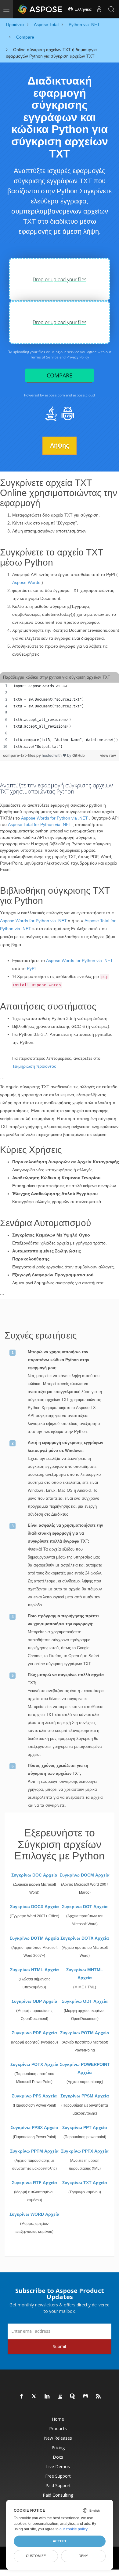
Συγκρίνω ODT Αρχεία (85, 2001)
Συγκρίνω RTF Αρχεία (34, 2183)
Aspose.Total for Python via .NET (40, 824)
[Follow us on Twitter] (34, 2396)
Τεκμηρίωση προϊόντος (34, 1066)
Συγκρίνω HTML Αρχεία (34, 1970)
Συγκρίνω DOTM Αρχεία (34, 1938)
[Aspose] (40, 9)
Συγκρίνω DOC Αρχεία (34, 1875)
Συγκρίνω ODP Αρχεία (34, 2001)
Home (58, 2419)
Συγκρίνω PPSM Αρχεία (85, 2096)
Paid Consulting (58, 2495)
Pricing (58, 2447)
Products (58, 2428)
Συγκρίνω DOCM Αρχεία (85, 1875)
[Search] (111, 9)
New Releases (58, 2438)
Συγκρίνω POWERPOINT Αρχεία (85, 2068)
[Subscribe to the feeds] (99, 2396)
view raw (108, 755)
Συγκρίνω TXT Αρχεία (85, 2183)
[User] (99, 9)
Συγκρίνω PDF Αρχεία (34, 2033)
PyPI (31, 968)
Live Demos (58, 2466)
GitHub (79, 755)
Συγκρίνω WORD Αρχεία (34, 2214)
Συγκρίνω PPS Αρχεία (34, 2096)
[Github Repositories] (86, 2396)
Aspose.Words (26, 582)
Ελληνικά (82, 9)
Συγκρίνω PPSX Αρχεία (34, 2127)
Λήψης (60, 445)
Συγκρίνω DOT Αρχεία (85, 1907)
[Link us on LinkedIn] (47, 2396)
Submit (60, 2346)
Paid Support (58, 2485)
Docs (58, 2457)
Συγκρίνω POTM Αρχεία (85, 2033)
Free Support (58, 2476)
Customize (36, 2556)
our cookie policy (73, 2529)
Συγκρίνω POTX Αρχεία (34, 2064)
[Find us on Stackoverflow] (60, 2396)
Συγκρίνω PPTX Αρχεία (85, 2151)
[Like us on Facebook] (22, 2396)
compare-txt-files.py (22, 755)
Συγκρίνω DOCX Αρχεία (34, 1907)
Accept (60, 2541)
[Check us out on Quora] (73, 2396)
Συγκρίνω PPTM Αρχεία (34, 2151)
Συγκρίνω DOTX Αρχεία (85, 1938)
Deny (83, 2556)
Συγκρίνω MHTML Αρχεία (85, 1974)
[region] (60, 716)
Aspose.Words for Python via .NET (54, 818)
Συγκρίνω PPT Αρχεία (85, 2127)
